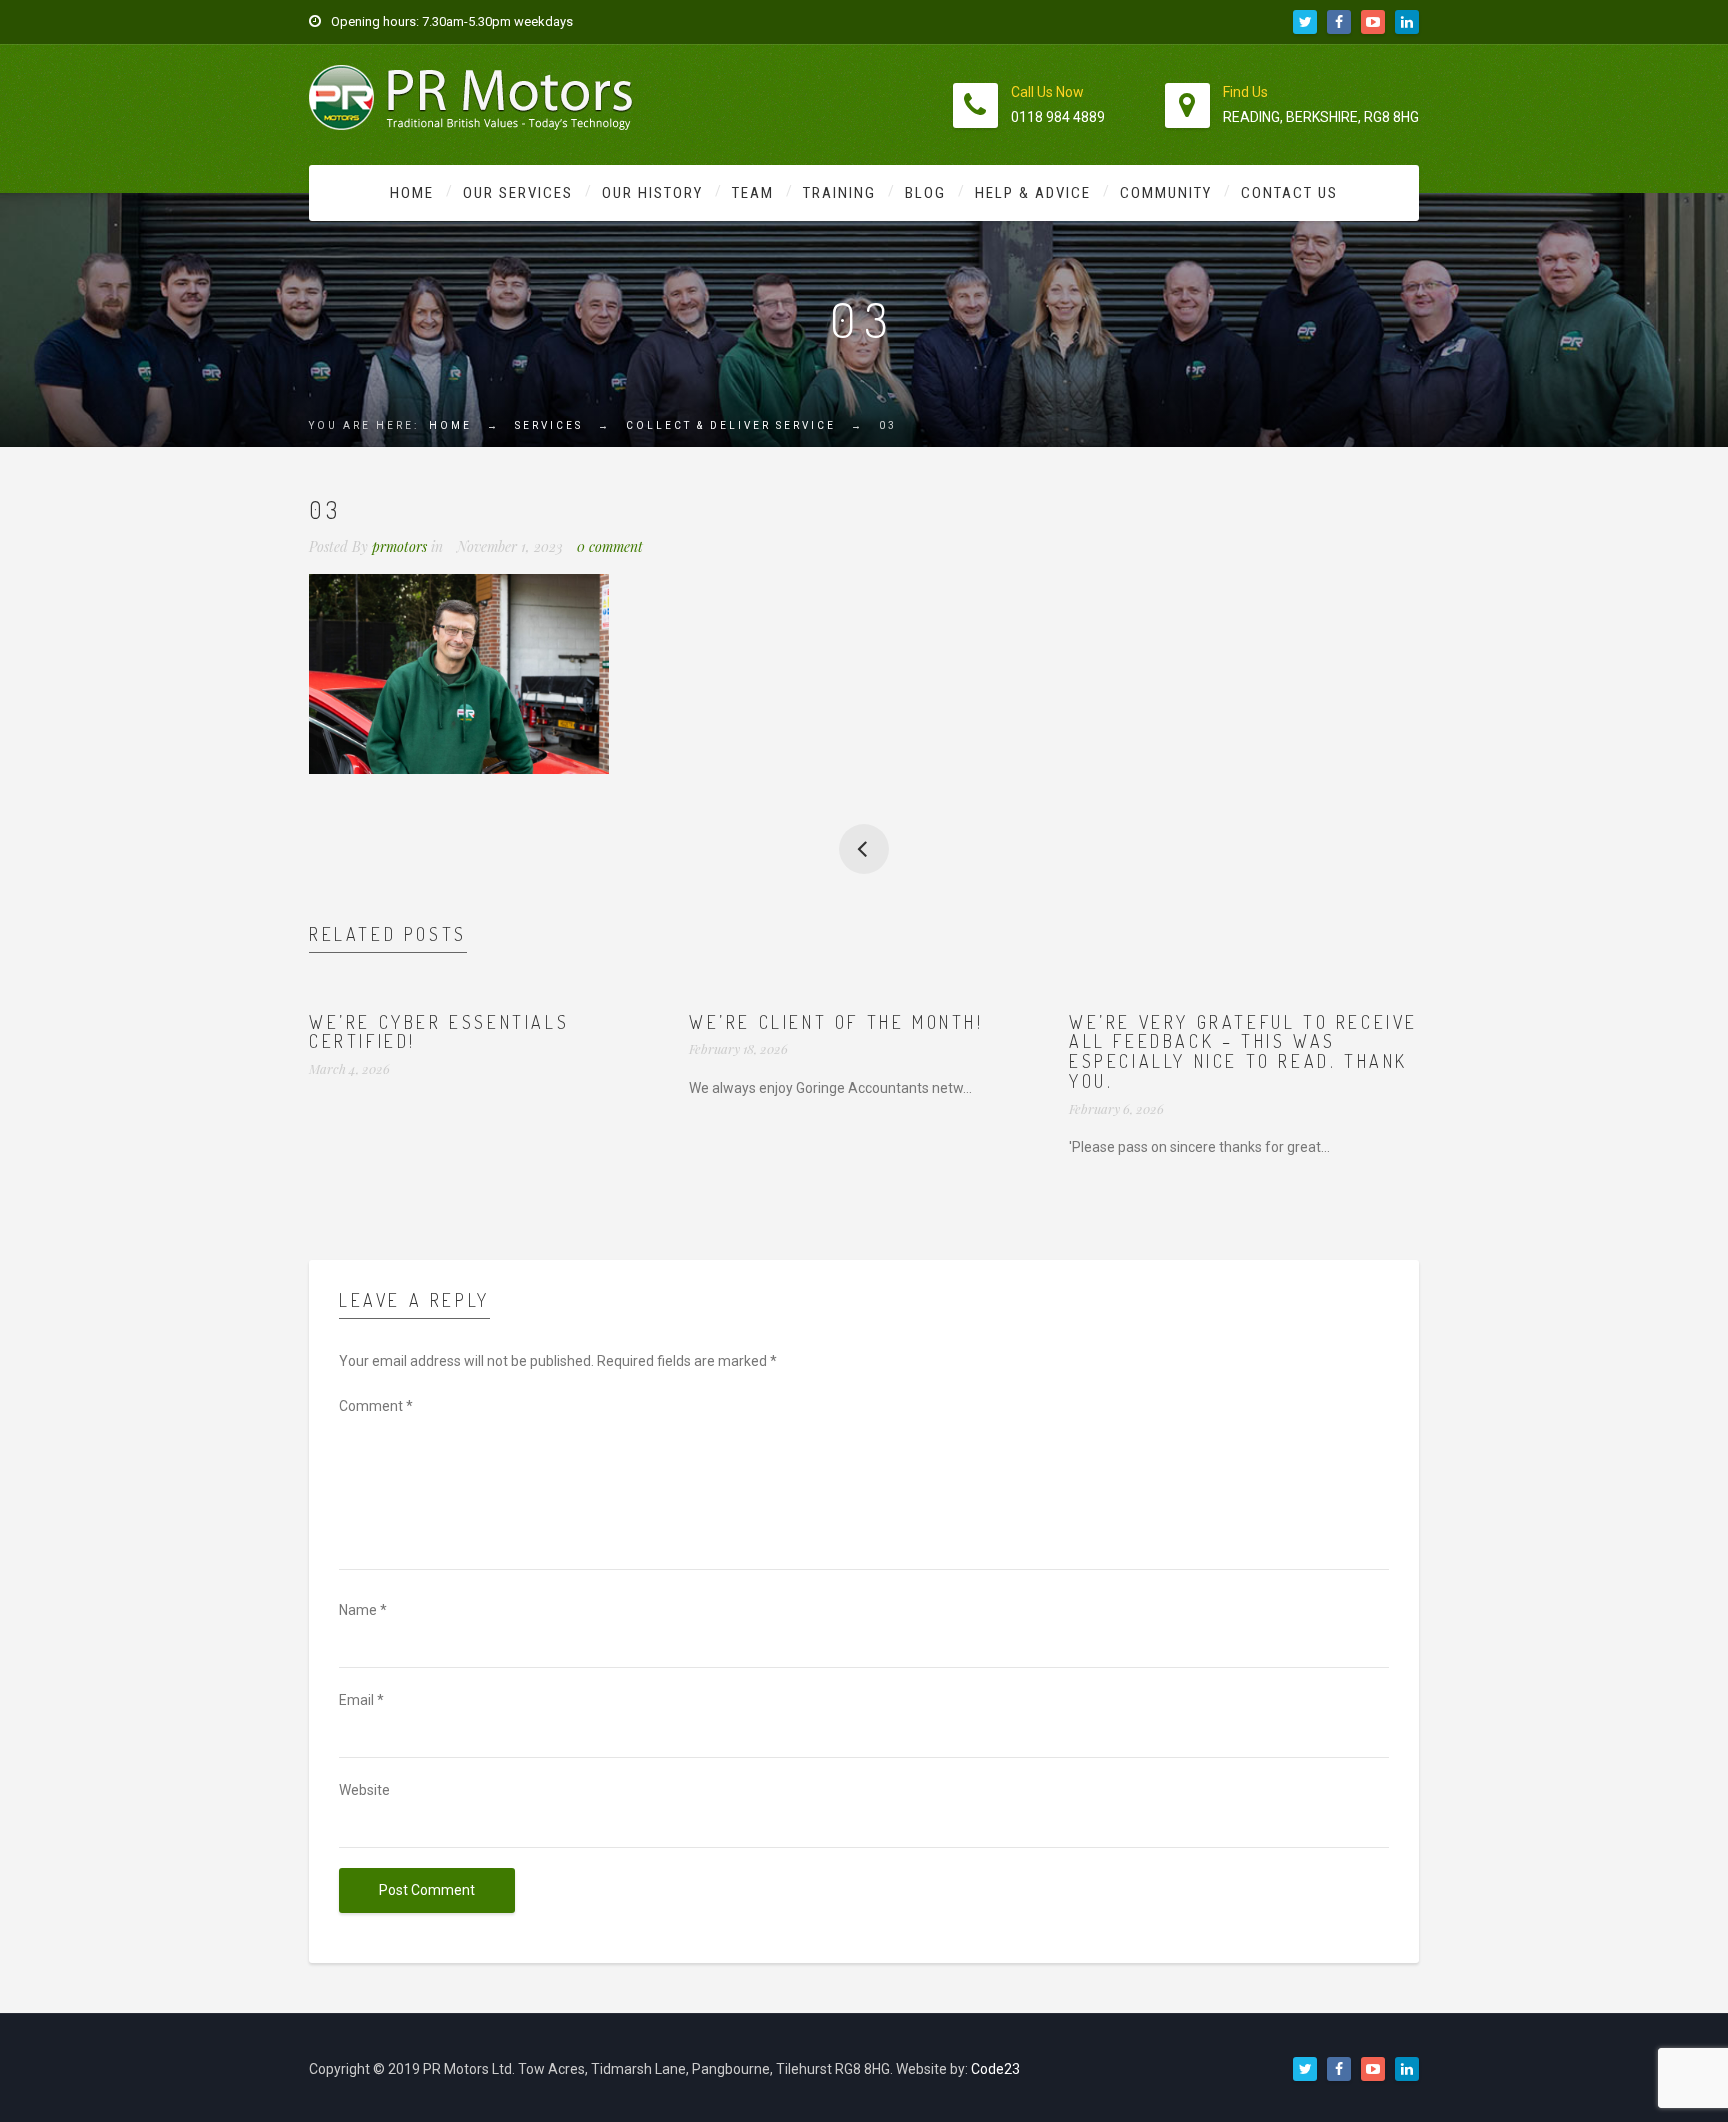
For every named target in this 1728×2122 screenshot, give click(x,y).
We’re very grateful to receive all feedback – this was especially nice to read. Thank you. (1243, 1051)
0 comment (610, 546)
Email (361, 1700)
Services (549, 425)
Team (753, 193)
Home (412, 193)
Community (1166, 193)
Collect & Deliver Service (731, 425)
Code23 (995, 2069)
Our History (652, 193)
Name (363, 1610)
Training (839, 193)
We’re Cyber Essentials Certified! (439, 1032)
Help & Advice (1033, 193)
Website (364, 1790)
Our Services (518, 193)
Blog (925, 193)
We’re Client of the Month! (836, 1022)
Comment (376, 1406)
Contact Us (1289, 193)
